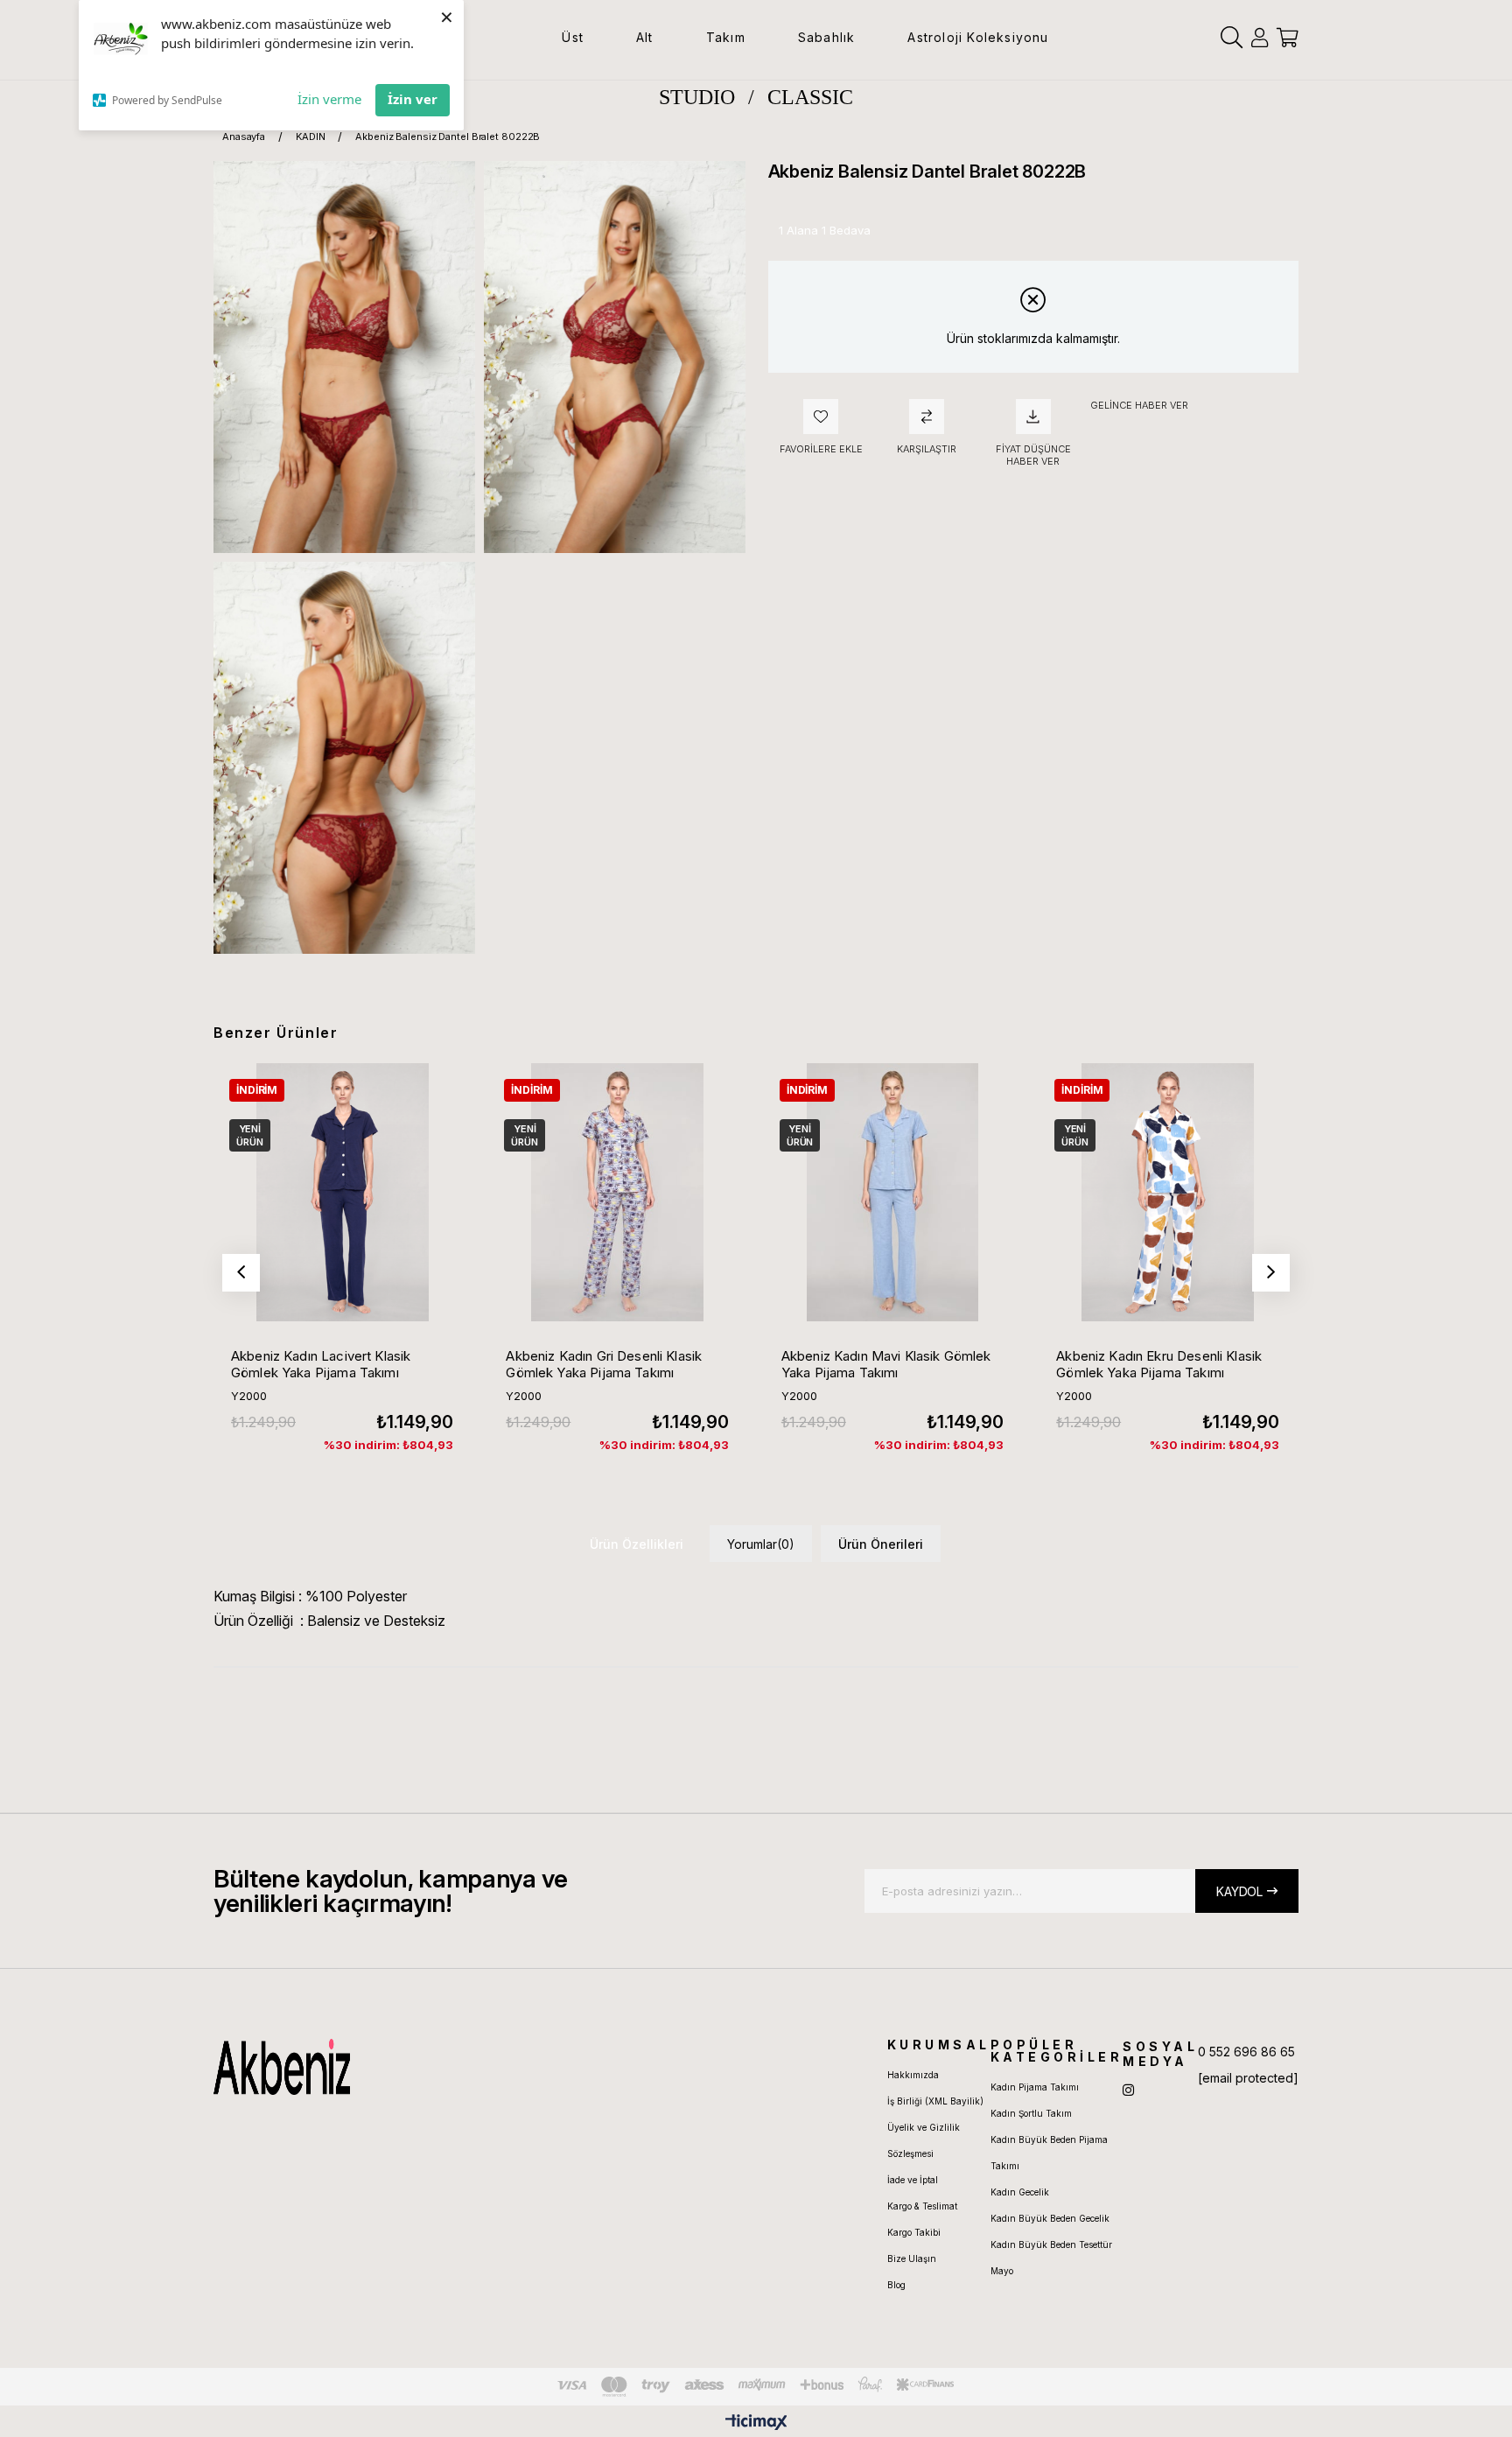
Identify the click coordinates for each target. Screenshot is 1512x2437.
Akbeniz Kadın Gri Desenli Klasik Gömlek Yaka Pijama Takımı (604, 1364)
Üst (573, 37)
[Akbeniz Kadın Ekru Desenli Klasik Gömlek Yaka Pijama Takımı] (1167, 1192)
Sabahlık (827, 37)
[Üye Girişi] (1260, 38)
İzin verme (329, 99)
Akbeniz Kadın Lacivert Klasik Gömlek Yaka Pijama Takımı (321, 1364)
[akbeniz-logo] (365, 2067)
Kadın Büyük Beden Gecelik (1050, 2218)
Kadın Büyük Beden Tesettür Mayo (1051, 2258)
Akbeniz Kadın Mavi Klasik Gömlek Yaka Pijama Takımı (886, 1364)
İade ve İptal (913, 2180)
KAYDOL (1239, 1891)
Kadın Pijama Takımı (1035, 2087)
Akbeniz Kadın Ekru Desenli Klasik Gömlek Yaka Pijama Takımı (1159, 1364)
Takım (726, 37)
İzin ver (413, 99)
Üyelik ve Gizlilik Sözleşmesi (924, 2140)
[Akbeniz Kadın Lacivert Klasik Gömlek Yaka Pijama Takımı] (342, 1192)
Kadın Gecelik (1020, 2192)
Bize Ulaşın (912, 2258)
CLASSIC (810, 97)
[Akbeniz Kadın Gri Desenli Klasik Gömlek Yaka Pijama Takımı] (617, 1192)
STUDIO (697, 97)
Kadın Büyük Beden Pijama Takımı (1049, 2153)
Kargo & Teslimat (922, 2206)
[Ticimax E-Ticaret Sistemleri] (756, 2423)
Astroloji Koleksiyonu (978, 37)
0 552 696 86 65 (1246, 2052)
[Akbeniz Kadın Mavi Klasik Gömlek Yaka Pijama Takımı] (892, 1192)
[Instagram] (1128, 2090)
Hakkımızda (913, 2075)
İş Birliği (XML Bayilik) (935, 2101)
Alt (645, 37)
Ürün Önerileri (881, 1544)
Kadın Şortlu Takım (1031, 2113)
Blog (896, 2285)
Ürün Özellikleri (637, 1544)
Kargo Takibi (914, 2232)
